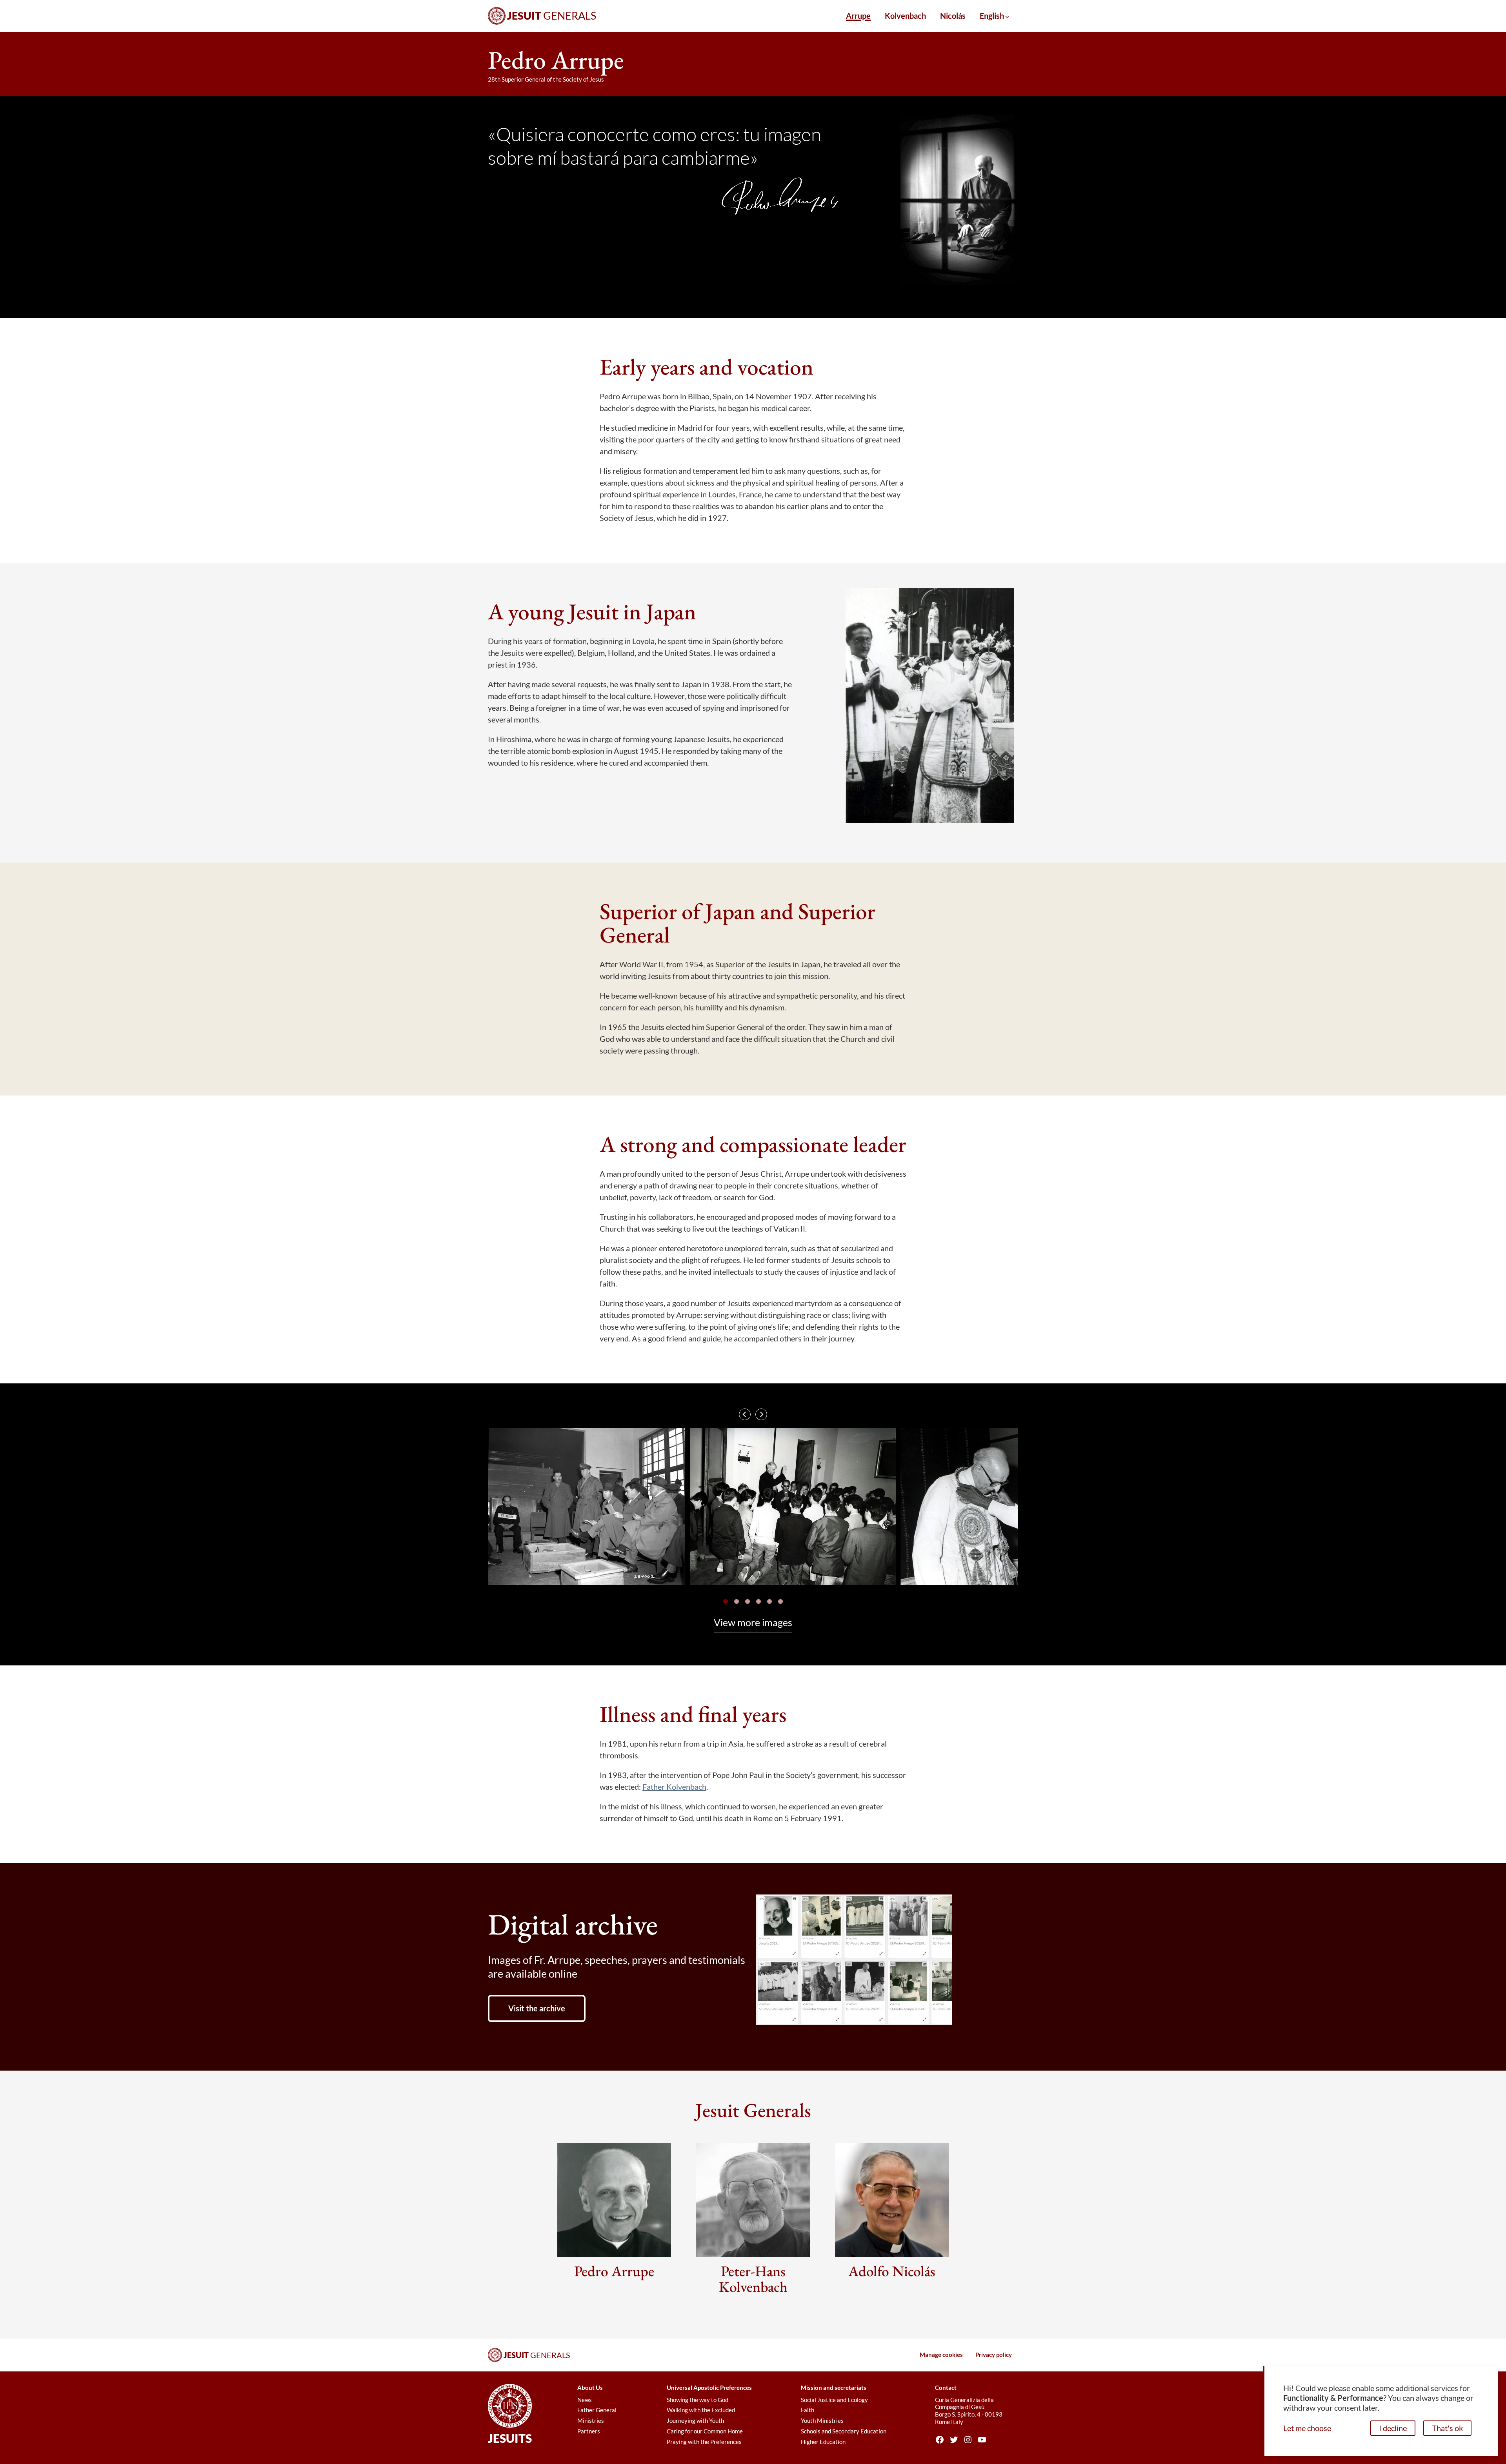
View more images (753, 1622)
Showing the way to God (698, 2400)
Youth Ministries (822, 2420)
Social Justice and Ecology (834, 2400)
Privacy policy (994, 2355)
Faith (808, 2410)
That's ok (1447, 2428)
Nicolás (953, 16)
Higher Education (823, 2442)
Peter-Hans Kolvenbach (753, 2279)
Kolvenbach (905, 16)
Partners (589, 2431)
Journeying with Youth (695, 2420)
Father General (597, 2410)
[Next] (761, 1414)
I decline (1393, 2428)
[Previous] (745, 1414)
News (585, 2400)
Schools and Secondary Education (844, 2431)
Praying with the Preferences (704, 2442)
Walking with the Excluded (701, 2410)
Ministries (591, 2420)
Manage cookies (941, 2355)
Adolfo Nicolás (892, 2271)
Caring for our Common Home (705, 2431)
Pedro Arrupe (614, 2271)
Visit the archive (537, 2008)
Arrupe (858, 16)
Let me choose (1307, 2428)
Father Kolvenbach (674, 1787)
